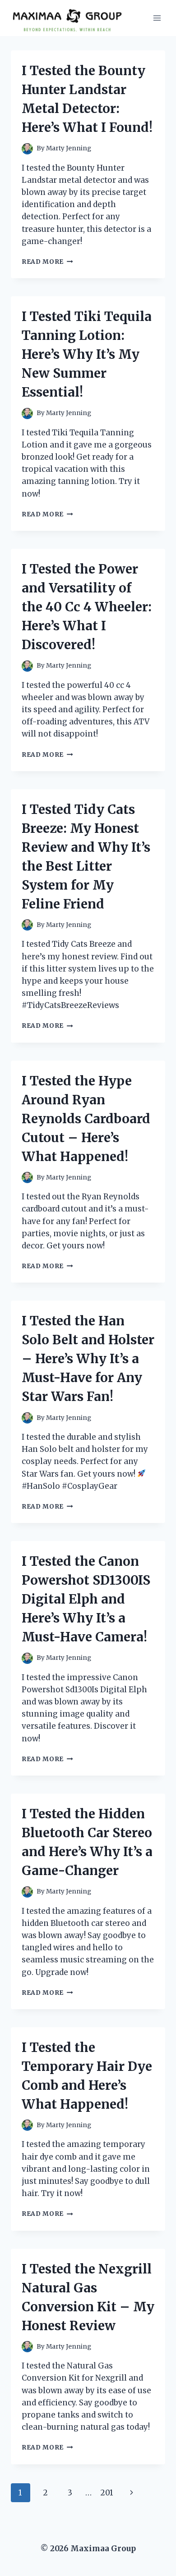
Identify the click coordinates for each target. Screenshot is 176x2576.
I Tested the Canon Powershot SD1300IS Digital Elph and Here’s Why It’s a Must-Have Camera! (86, 1599)
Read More (47, 262)
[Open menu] (157, 18)
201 (107, 2493)
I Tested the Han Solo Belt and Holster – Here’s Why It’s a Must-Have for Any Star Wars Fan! (88, 1359)
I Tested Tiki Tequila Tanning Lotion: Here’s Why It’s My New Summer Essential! (87, 354)
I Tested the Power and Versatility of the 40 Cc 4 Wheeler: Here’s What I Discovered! (87, 607)
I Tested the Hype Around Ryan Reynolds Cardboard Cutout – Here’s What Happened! (86, 1119)
